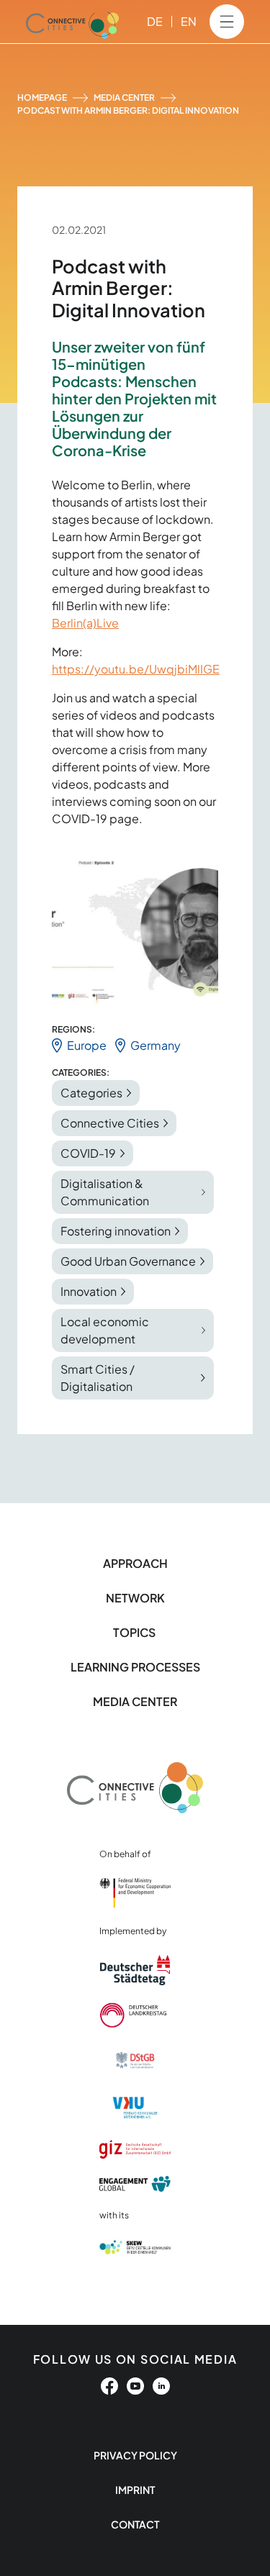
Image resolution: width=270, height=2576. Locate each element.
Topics (135, 1632)
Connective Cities (110, 1123)
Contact (135, 2524)
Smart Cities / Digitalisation (98, 1378)
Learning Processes (135, 1667)
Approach (135, 1563)
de (155, 21)
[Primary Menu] (227, 22)
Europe (87, 1045)
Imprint (135, 2490)
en (189, 21)
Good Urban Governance (128, 1261)
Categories (91, 1093)
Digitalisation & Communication (105, 1192)
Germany (156, 1045)
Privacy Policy (135, 2455)
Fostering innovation (116, 1231)
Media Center (124, 97)
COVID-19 (88, 1153)
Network (135, 1598)
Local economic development (105, 1330)
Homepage (42, 97)
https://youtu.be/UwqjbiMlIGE (136, 669)
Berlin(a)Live (85, 623)
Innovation (89, 1291)
